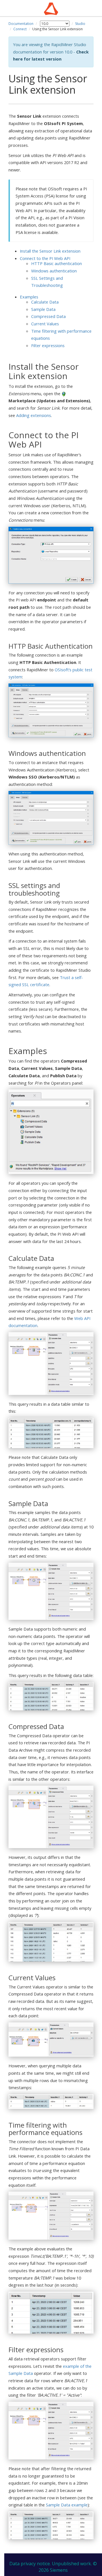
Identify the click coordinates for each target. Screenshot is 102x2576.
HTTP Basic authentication (57, 263)
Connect (20, 29)
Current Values (45, 324)
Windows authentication (54, 271)
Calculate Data (45, 302)
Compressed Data (48, 316)
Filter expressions (48, 345)
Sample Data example (67, 2505)
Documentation (21, 24)
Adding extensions (34, 415)
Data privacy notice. (30, 2564)
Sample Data (43, 309)
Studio (80, 24)
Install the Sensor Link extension (50, 251)
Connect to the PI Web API (45, 258)
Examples (29, 297)
